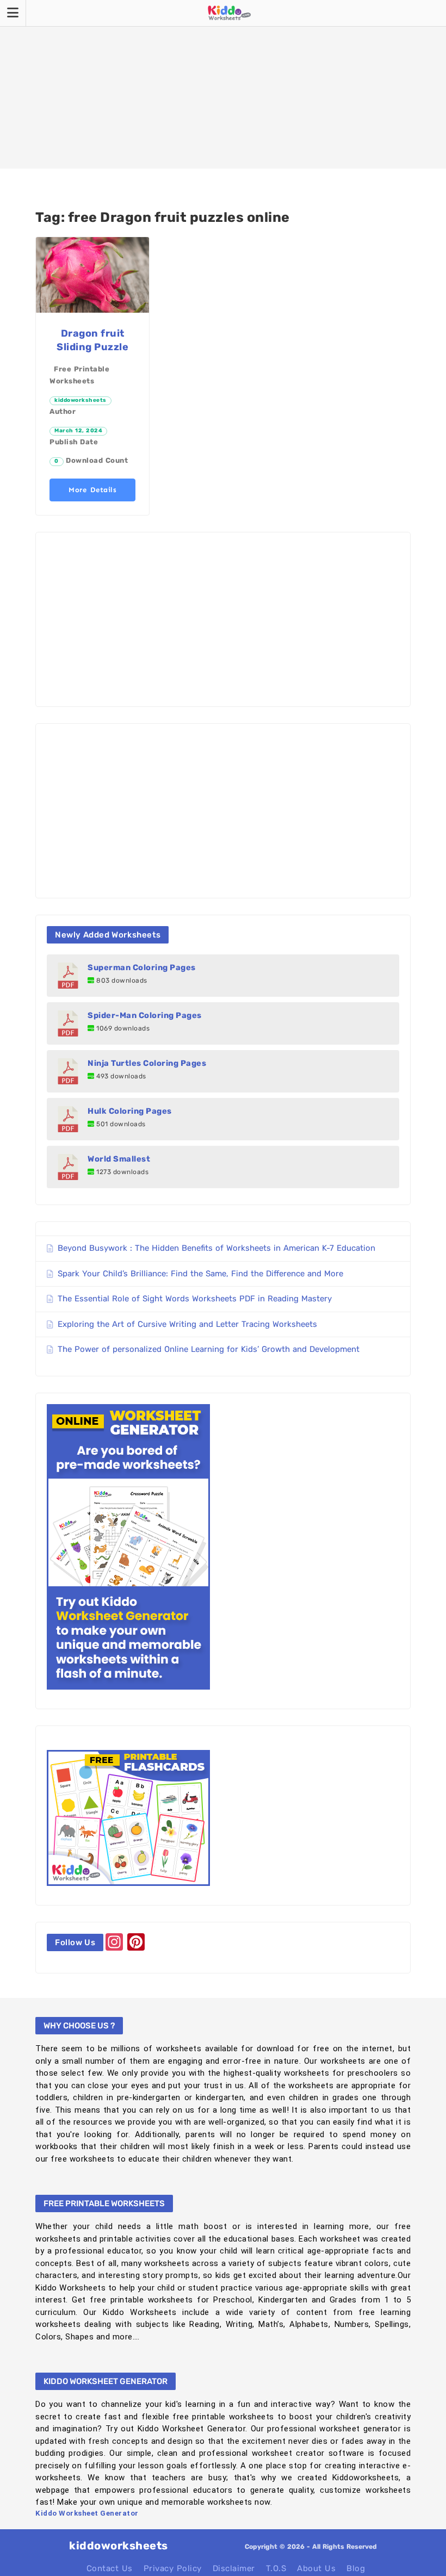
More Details (92, 490)
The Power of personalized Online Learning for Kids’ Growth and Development (209, 1349)
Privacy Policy (173, 2568)
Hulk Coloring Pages (130, 1111)
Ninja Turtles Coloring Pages (147, 1063)
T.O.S (276, 2568)
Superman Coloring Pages (142, 967)
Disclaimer (234, 2568)
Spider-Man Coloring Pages (145, 1015)
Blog (356, 2568)
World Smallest (119, 1159)
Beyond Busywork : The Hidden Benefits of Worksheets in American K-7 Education (216, 1248)
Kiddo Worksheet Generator (87, 2513)
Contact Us (110, 2568)
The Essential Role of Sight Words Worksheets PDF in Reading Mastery (195, 1299)
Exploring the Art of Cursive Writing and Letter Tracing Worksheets (187, 1324)
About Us (316, 2568)
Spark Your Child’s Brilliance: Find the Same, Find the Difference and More (200, 1274)
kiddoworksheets (80, 400)
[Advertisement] (223, 84)
